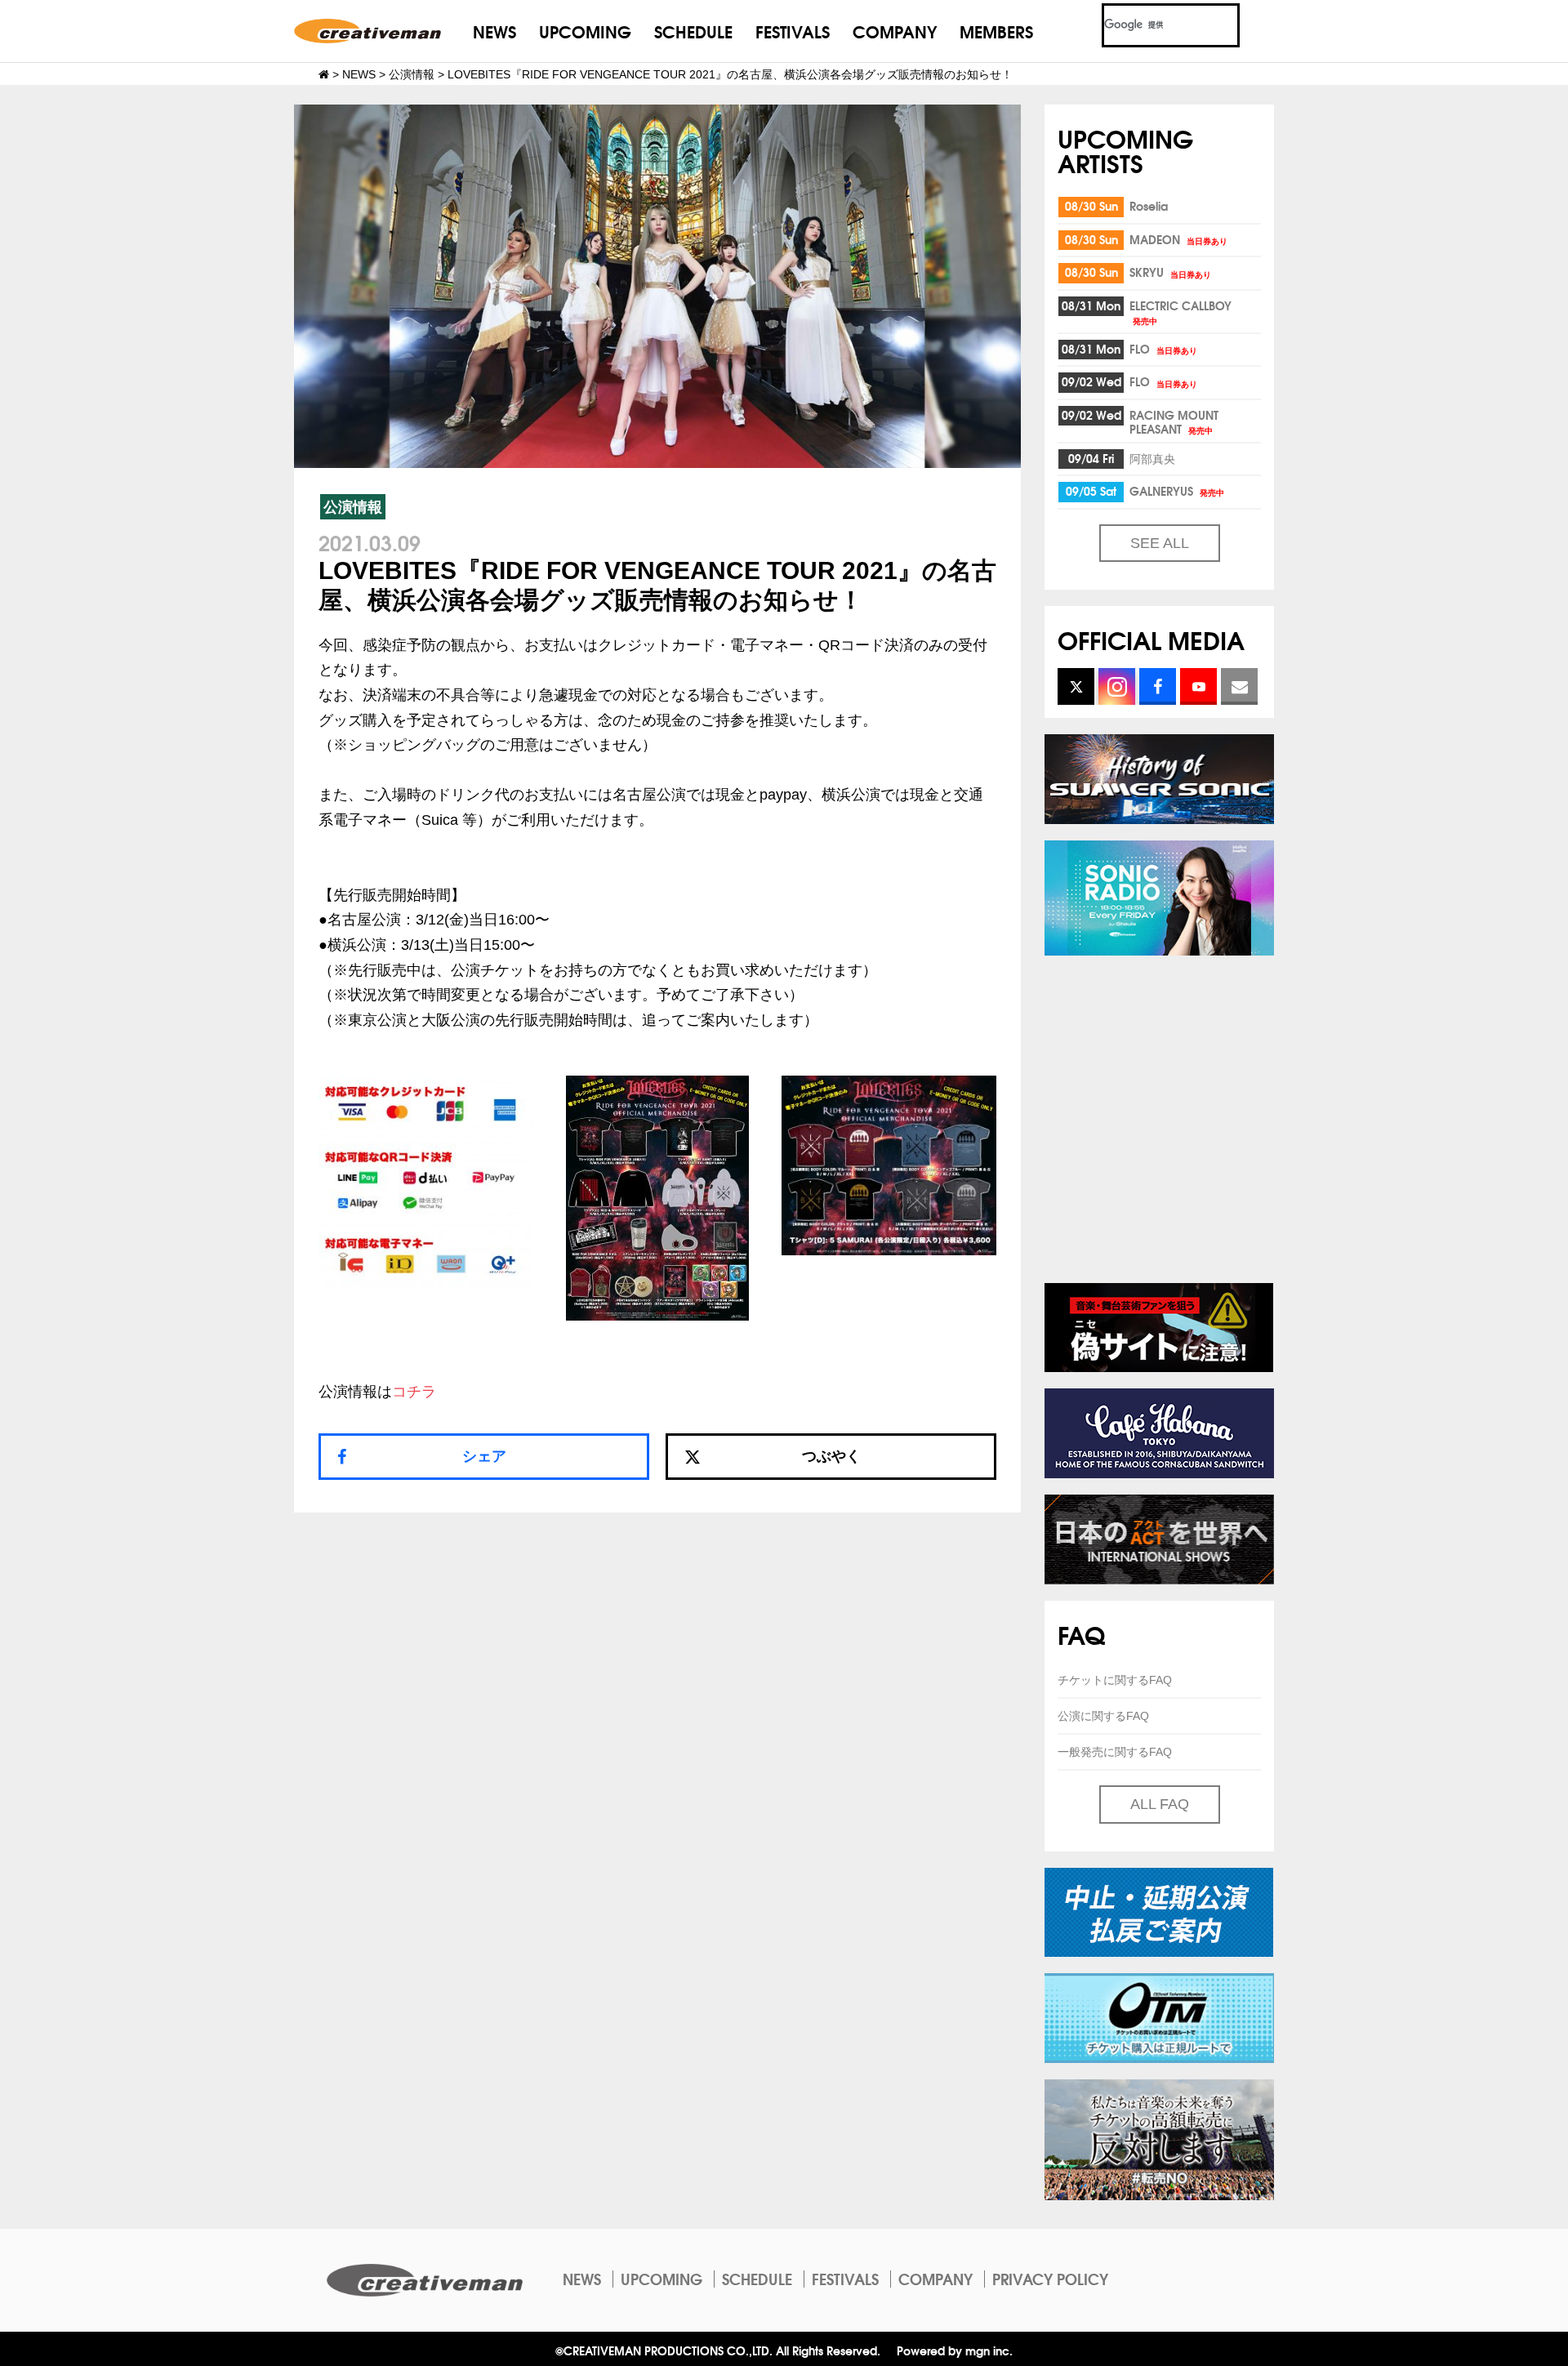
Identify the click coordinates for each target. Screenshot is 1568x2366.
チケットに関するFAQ (1115, 1680)
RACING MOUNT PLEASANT (1174, 422)
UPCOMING (585, 31)
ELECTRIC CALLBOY (1180, 312)
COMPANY (895, 31)
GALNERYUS (1177, 491)
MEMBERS (996, 31)
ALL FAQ (1160, 1804)
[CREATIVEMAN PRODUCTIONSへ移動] (324, 74)
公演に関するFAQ (1103, 1716)
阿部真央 (1152, 458)
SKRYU (1170, 272)
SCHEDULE (693, 31)
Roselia (1149, 206)
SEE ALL (1160, 543)
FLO (1163, 349)
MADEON (1178, 239)
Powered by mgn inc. (955, 2350)
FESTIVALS (793, 31)
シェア (484, 1456)
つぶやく (831, 1456)
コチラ (414, 1392)
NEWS (494, 31)
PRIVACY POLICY (1050, 2279)
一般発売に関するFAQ (1115, 1752)
